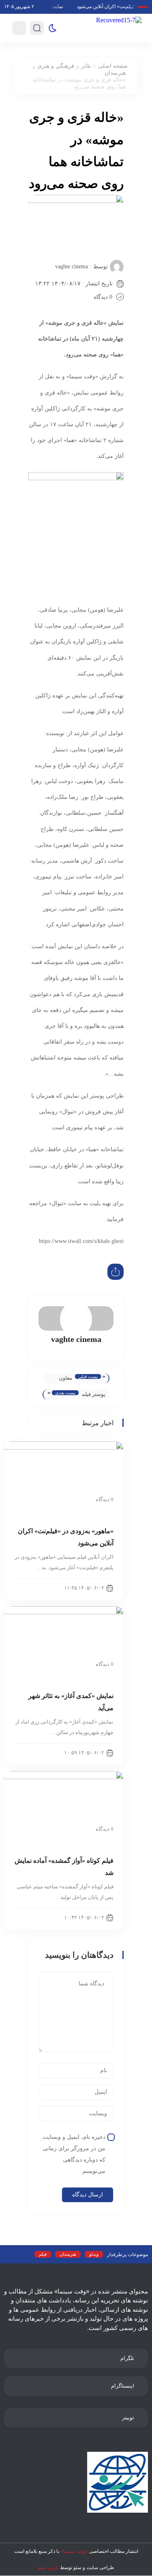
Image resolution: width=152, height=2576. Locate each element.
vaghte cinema (72, 266)
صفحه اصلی (113, 66)
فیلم (43, 2254)
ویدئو (94, 2254)
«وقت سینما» (74, 2551)
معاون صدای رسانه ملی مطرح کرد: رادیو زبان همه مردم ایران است (60, 1379)
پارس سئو (48, 2567)
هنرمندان (115, 73)
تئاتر (86, 66)
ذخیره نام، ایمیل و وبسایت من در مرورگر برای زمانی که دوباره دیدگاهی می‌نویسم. (74, 2154)
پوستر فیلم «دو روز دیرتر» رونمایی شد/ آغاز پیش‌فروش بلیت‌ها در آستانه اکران (94, 1395)
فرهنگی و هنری (56, 66)
